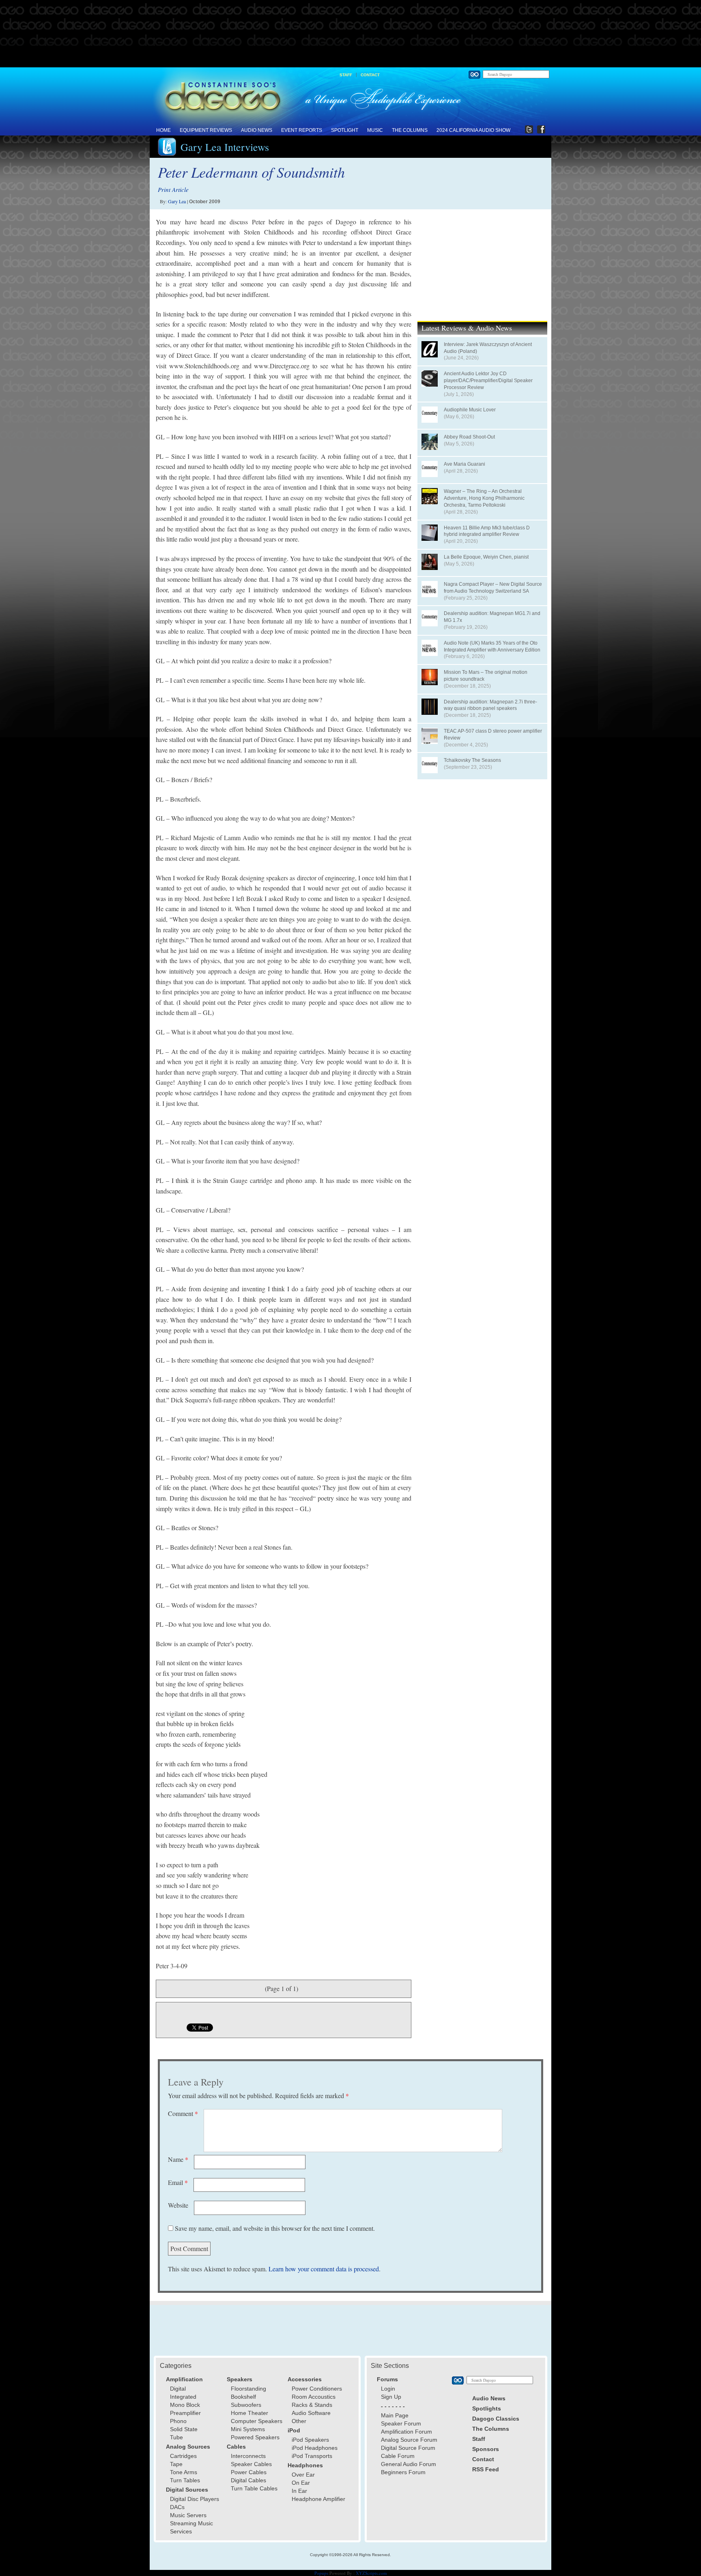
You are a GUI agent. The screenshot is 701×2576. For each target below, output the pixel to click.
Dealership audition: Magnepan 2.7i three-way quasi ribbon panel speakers (490, 705)
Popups (321, 2573)
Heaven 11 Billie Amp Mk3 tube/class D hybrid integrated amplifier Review (487, 531)
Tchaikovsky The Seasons (472, 760)
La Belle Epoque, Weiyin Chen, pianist (486, 557)
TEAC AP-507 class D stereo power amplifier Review (493, 734)
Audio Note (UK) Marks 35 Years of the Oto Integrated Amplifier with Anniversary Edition (492, 646)
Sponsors (486, 2449)
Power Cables (249, 2472)
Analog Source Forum (409, 2440)
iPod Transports (312, 2456)
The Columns (410, 130)
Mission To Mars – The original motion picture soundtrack (486, 676)
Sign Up (391, 2397)
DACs (177, 2507)
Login (388, 2389)
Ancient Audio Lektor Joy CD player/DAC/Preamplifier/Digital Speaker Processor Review (488, 381)
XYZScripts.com (371, 2573)
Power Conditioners (317, 2389)
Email (178, 2182)
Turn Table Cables (254, 2488)
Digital (178, 2389)
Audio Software (311, 2413)
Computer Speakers (257, 2421)
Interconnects (248, 2456)
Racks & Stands (312, 2405)
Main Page (395, 2415)
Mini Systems (248, 2429)
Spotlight (345, 130)
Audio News (257, 130)
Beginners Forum (403, 2472)
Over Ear (303, 2475)
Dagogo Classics (496, 2419)
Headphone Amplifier (318, 2499)
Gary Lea (177, 201)
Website (178, 2205)
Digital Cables (248, 2480)
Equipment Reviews (206, 130)
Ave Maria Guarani (464, 464)
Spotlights (487, 2408)
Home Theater (249, 2413)
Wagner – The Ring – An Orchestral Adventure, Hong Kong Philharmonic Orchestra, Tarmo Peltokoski (484, 498)
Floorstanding (248, 2389)
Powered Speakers (255, 2437)
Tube (176, 2437)
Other (299, 2421)
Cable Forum (398, 2456)
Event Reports (302, 130)
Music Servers (188, 2515)
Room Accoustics (314, 2397)
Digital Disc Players (195, 2499)
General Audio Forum (409, 2464)
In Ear (299, 2491)
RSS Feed (486, 2469)
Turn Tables (185, 2480)
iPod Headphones (315, 2448)
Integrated (183, 2397)
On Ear (301, 2483)
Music (375, 130)
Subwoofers (246, 2405)
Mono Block (185, 2405)
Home (163, 130)
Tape (176, 2464)
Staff (346, 75)
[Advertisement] (350, 34)
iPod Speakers (310, 2440)
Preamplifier (185, 2413)
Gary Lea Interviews (225, 147)
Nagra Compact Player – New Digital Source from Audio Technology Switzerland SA (493, 588)
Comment (183, 2113)
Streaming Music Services (191, 2527)
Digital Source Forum (408, 2448)
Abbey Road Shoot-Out (469, 437)
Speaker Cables (251, 2464)
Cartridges (183, 2456)
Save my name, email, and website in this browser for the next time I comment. (275, 2228)
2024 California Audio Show (473, 130)
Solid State (184, 2429)
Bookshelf (243, 2397)
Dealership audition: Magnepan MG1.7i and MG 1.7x (492, 617)
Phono (178, 2421)
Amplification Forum (406, 2432)
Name (178, 2159)
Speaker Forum (401, 2423)
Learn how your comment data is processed (324, 2269)
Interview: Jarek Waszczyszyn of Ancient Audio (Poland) (488, 348)
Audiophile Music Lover (470, 410)
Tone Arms (184, 2472)
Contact (370, 75)
